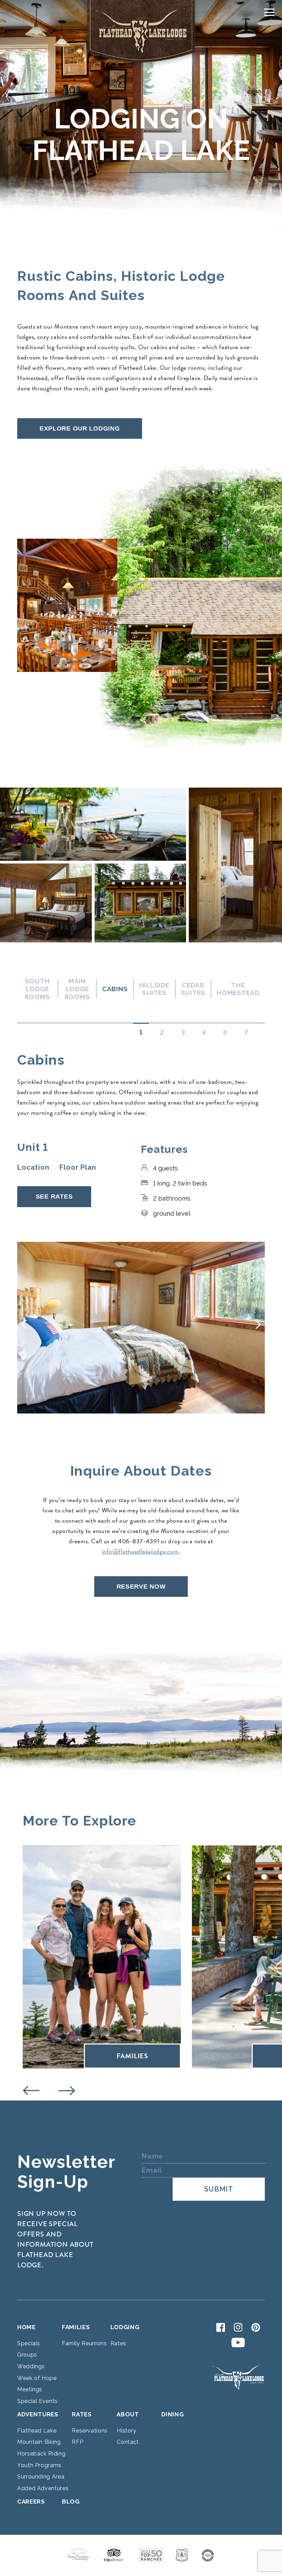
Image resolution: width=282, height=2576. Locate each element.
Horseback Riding (41, 2454)
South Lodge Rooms (37, 989)
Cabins (115, 989)
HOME (26, 2327)
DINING (172, 2414)
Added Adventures (43, 2488)
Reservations (90, 2431)
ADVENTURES (38, 2414)
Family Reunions (84, 2343)
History (126, 2431)
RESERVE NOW (141, 1587)
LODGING (125, 2327)
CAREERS (31, 2501)
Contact (128, 2442)
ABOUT (128, 2414)
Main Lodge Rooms (77, 989)
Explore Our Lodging (80, 428)
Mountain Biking (39, 2442)
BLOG (71, 2501)
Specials (29, 2343)
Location (33, 1167)
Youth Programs (39, 2465)
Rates (118, 2343)
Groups (27, 2355)
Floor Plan (78, 1167)
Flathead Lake (37, 2431)
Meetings (30, 2389)
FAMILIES (76, 2327)
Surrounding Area (41, 2477)
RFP (78, 2442)
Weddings (31, 2366)
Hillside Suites (154, 989)
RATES (82, 2414)
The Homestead (238, 989)
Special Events (37, 2401)
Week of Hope (37, 2378)
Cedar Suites (193, 989)
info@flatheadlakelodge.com (140, 1551)
